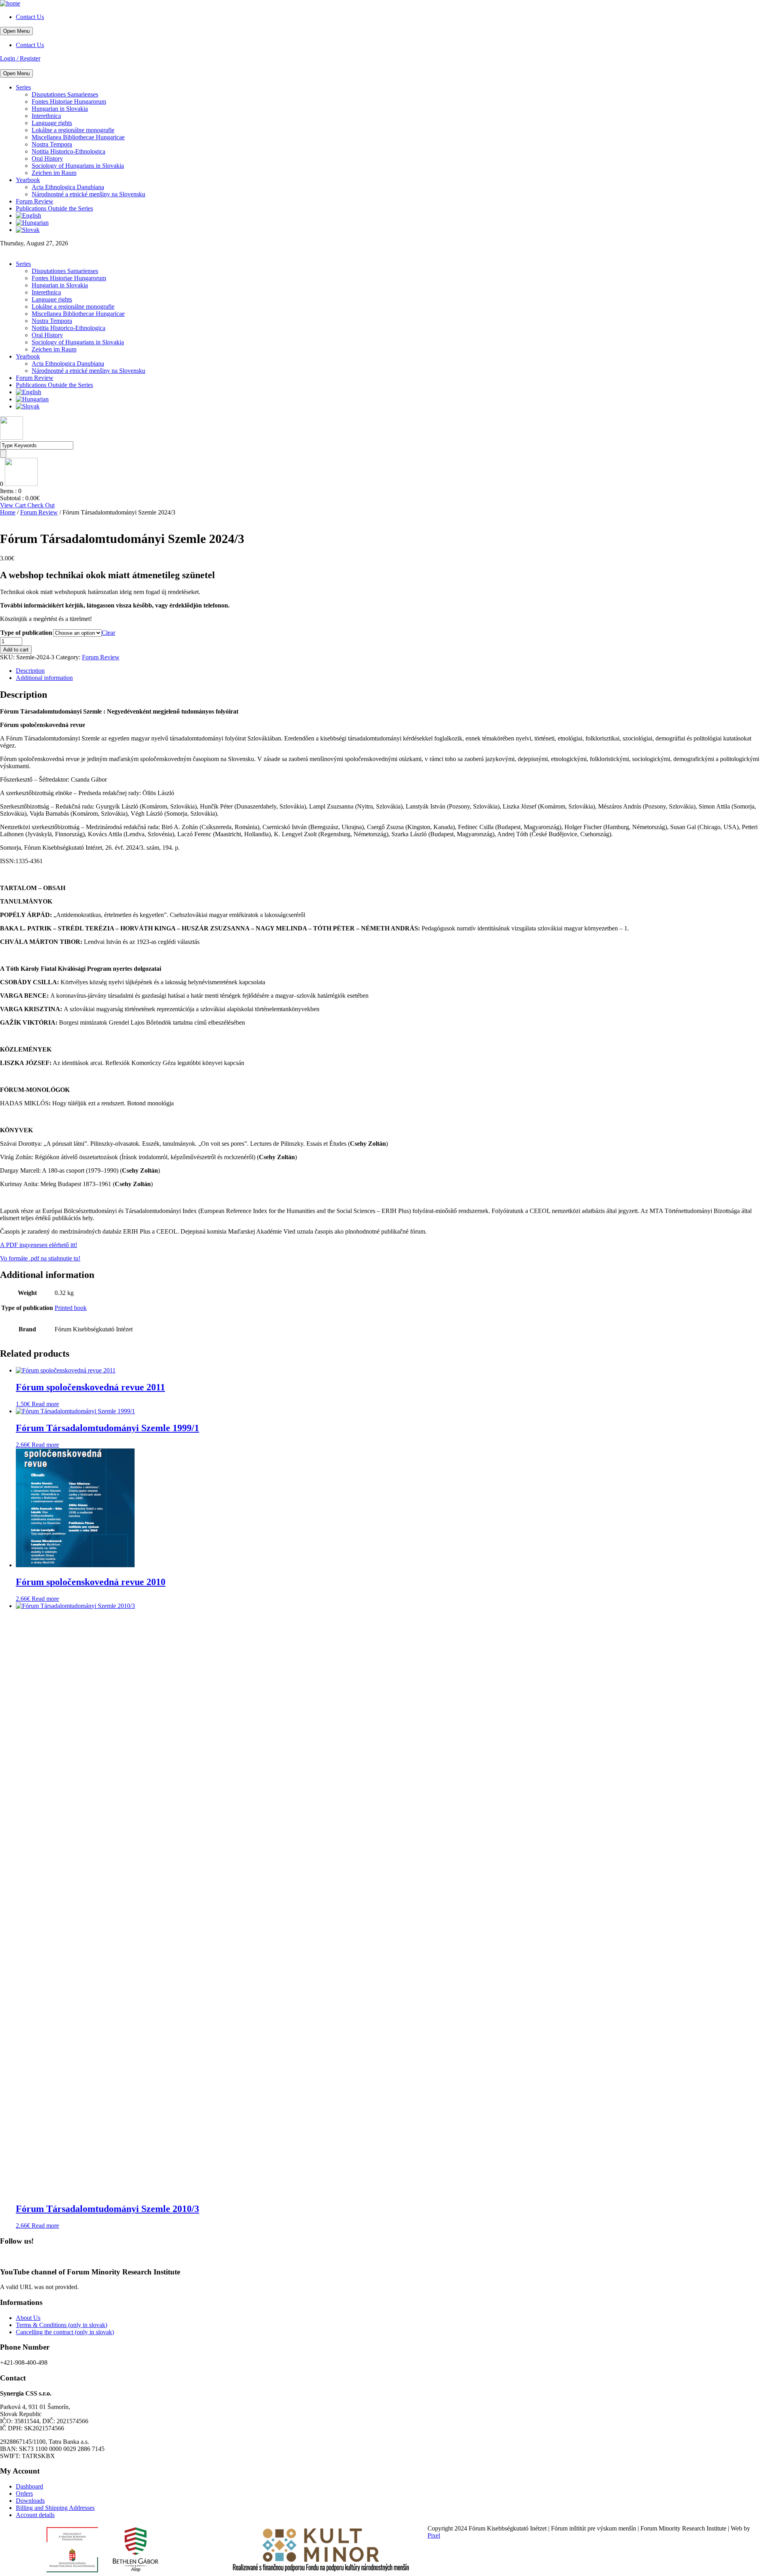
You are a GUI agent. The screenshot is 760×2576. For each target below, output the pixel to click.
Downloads (30, 2501)
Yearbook (28, 180)
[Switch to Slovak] (28, 230)
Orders (24, 2493)
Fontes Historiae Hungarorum (69, 102)
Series (23, 87)
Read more (45, 1404)
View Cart (14, 505)
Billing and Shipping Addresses (55, 2508)
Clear (108, 633)
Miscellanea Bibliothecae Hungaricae (78, 137)
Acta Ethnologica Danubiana (68, 187)
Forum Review (35, 201)
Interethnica (46, 116)
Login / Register (20, 58)
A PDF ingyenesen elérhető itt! (39, 1245)
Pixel (434, 2535)
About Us (28, 2318)
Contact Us (30, 17)
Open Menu (16, 31)
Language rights (52, 123)
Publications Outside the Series (54, 208)
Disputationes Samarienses (65, 94)
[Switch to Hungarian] (32, 223)
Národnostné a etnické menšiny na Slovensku (88, 194)
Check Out (41, 505)
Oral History (47, 159)
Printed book (71, 1308)
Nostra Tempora (52, 144)
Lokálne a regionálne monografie (73, 130)
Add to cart (16, 650)
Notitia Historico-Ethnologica (68, 151)
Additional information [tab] (44, 678)
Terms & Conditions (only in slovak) (62, 2325)
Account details (35, 2515)
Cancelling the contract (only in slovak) (65, 2332)
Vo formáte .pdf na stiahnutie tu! (40, 1258)
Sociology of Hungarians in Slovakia (78, 166)
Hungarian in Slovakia (60, 109)
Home (8, 512)
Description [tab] (30, 671)
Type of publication (26, 633)
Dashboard (29, 2486)
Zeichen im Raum (54, 173)
